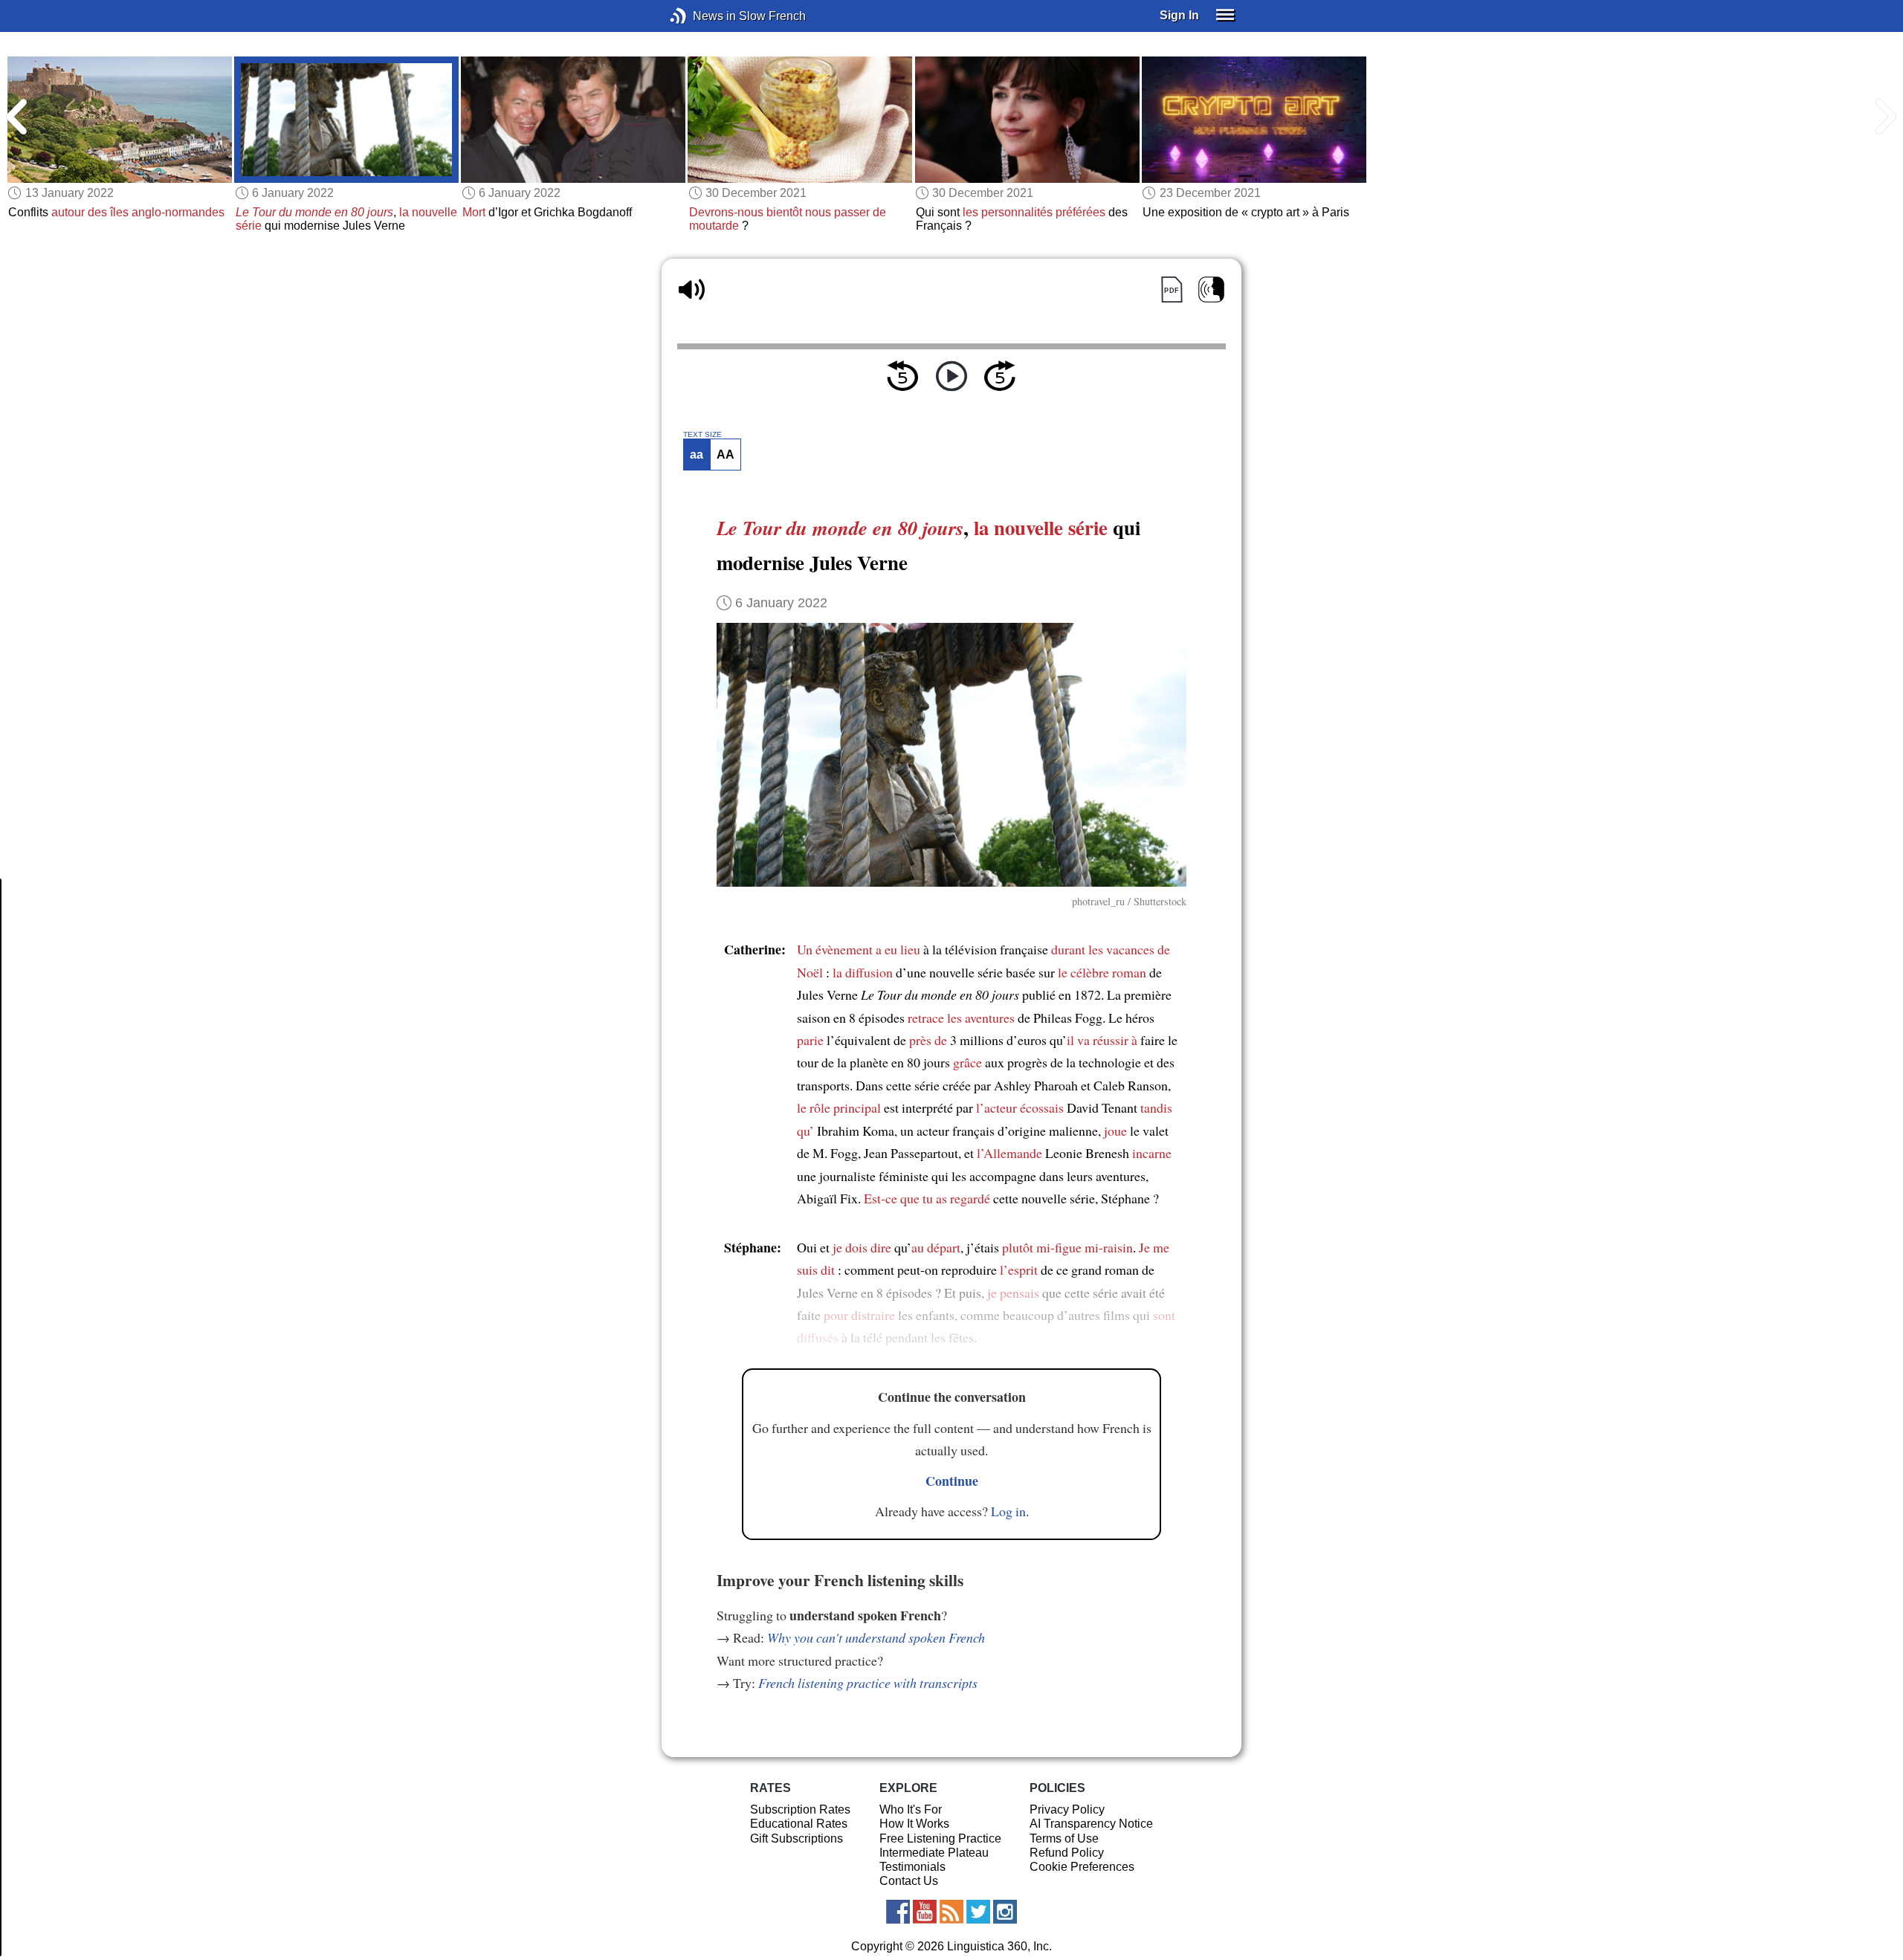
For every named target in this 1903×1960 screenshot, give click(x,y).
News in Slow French (701, 16)
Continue (952, 1481)
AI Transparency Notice (1091, 1824)
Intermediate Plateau (934, 1853)
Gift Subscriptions (797, 1838)
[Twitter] (978, 1912)
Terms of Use (1064, 1838)
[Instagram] (1005, 1912)
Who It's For (911, 1809)
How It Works (914, 1824)
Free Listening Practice (940, 1838)
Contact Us (909, 1881)
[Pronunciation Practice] (1211, 290)
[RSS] (951, 1912)
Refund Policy (1067, 1853)
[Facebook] (898, 1912)
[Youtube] (925, 1912)
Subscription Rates (800, 1809)
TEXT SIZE (702, 435)
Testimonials (912, 1867)
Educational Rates (799, 1824)
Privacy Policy (1067, 1809)
